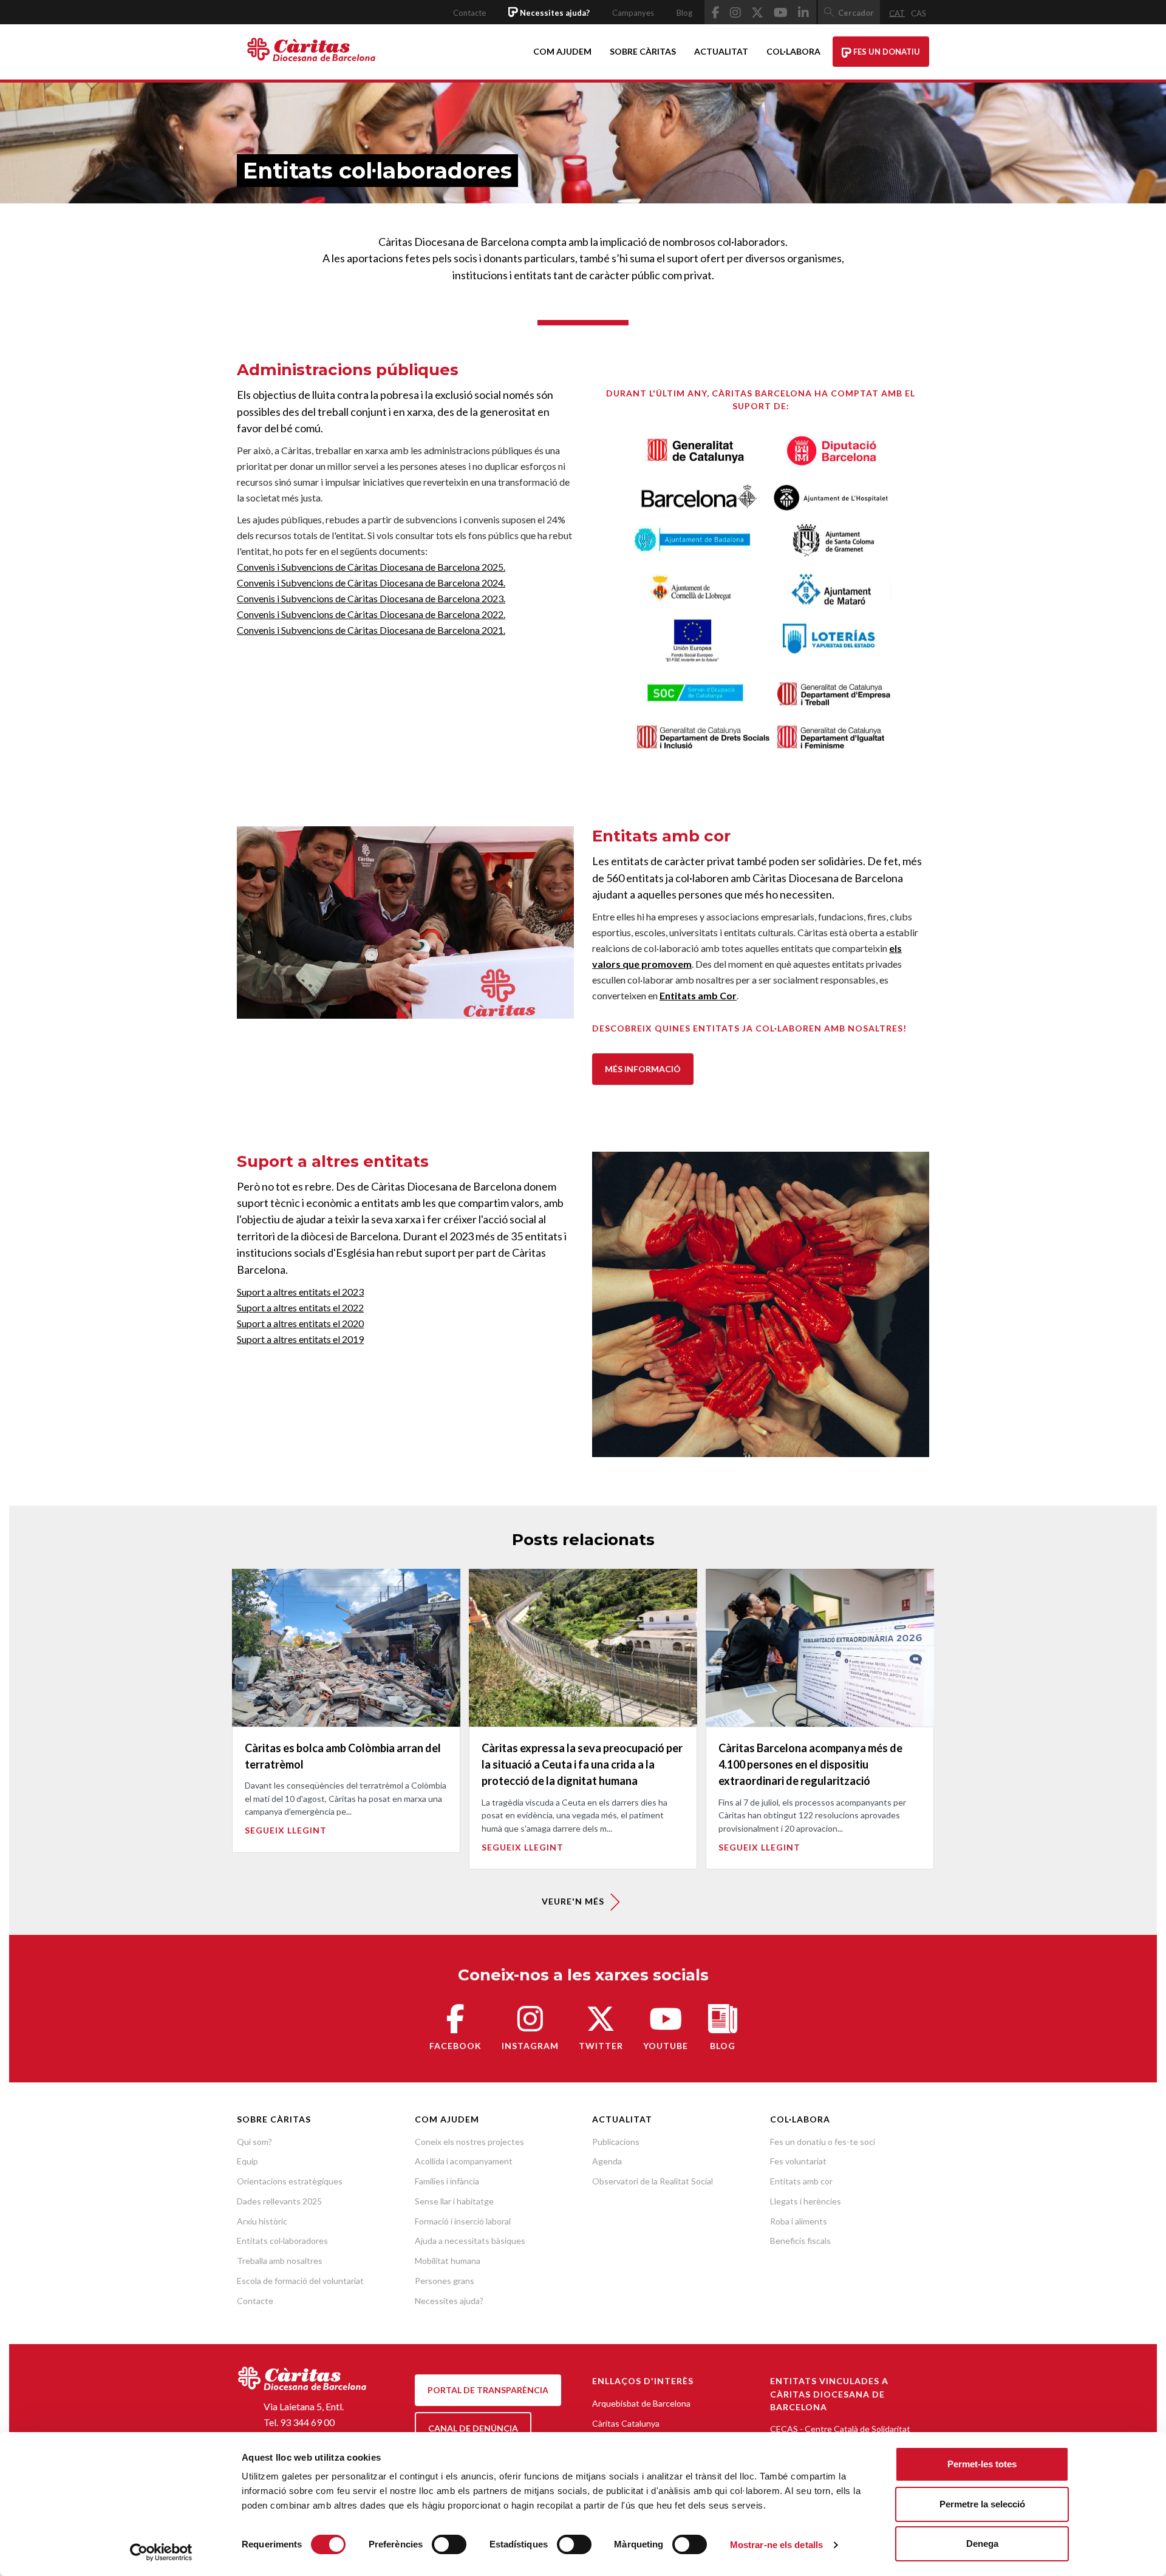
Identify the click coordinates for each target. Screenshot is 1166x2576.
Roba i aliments (799, 2221)
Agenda (607, 2161)
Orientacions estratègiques (290, 2181)
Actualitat (721, 51)
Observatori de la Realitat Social (653, 2181)
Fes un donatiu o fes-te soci (823, 2142)
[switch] (449, 2544)
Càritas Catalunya (626, 2423)
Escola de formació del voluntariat (300, 2281)
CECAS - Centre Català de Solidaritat (840, 2429)
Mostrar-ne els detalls (776, 2545)
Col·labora (793, 51)
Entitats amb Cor (698, 995)
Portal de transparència (488, 2390)
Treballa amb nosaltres (280, 2261)
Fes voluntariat (798, 2161)
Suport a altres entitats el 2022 (300, 1307)
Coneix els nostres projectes (469, 2142)
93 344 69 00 (307, 2422)
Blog (684, 13)
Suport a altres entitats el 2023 (300, 1292)
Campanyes (633, 13)
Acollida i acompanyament (464, 2161)
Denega (982, 2544)
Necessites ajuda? (449, 2301)
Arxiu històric (262, 2221)
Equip (247, 2161)
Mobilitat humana (448, 2261)
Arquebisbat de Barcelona (641, 2403)
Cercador (856, 13)
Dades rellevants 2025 (279, 2201)
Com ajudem (562, 51)
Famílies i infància (447, 2181)
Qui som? (254, 2142)
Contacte (469, 13)
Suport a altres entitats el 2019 (300, 1339)
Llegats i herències (806, 2201)
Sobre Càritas (643, 51)
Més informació (643, 1069)
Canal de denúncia (473, 2428)
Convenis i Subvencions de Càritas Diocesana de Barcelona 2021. (371, 630)
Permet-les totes (982, 2464)
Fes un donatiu (886, 52)
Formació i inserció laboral (463, 2221)
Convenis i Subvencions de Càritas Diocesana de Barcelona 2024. (371, 583)
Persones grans (445, 2281)
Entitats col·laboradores (282, 2241)
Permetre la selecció (982, 2504)
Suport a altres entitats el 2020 (300, 1323)
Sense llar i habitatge (454, 2201)
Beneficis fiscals (800, 2241)
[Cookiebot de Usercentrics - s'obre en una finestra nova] (161, 2552)
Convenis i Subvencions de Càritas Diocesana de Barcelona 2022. (371, 614)
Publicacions (616, 2142)
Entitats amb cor (801, 2181)
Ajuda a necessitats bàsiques (470, 2241)
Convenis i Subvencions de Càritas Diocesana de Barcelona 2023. (371, 598)
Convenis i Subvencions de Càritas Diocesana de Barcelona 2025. (371, 567)
